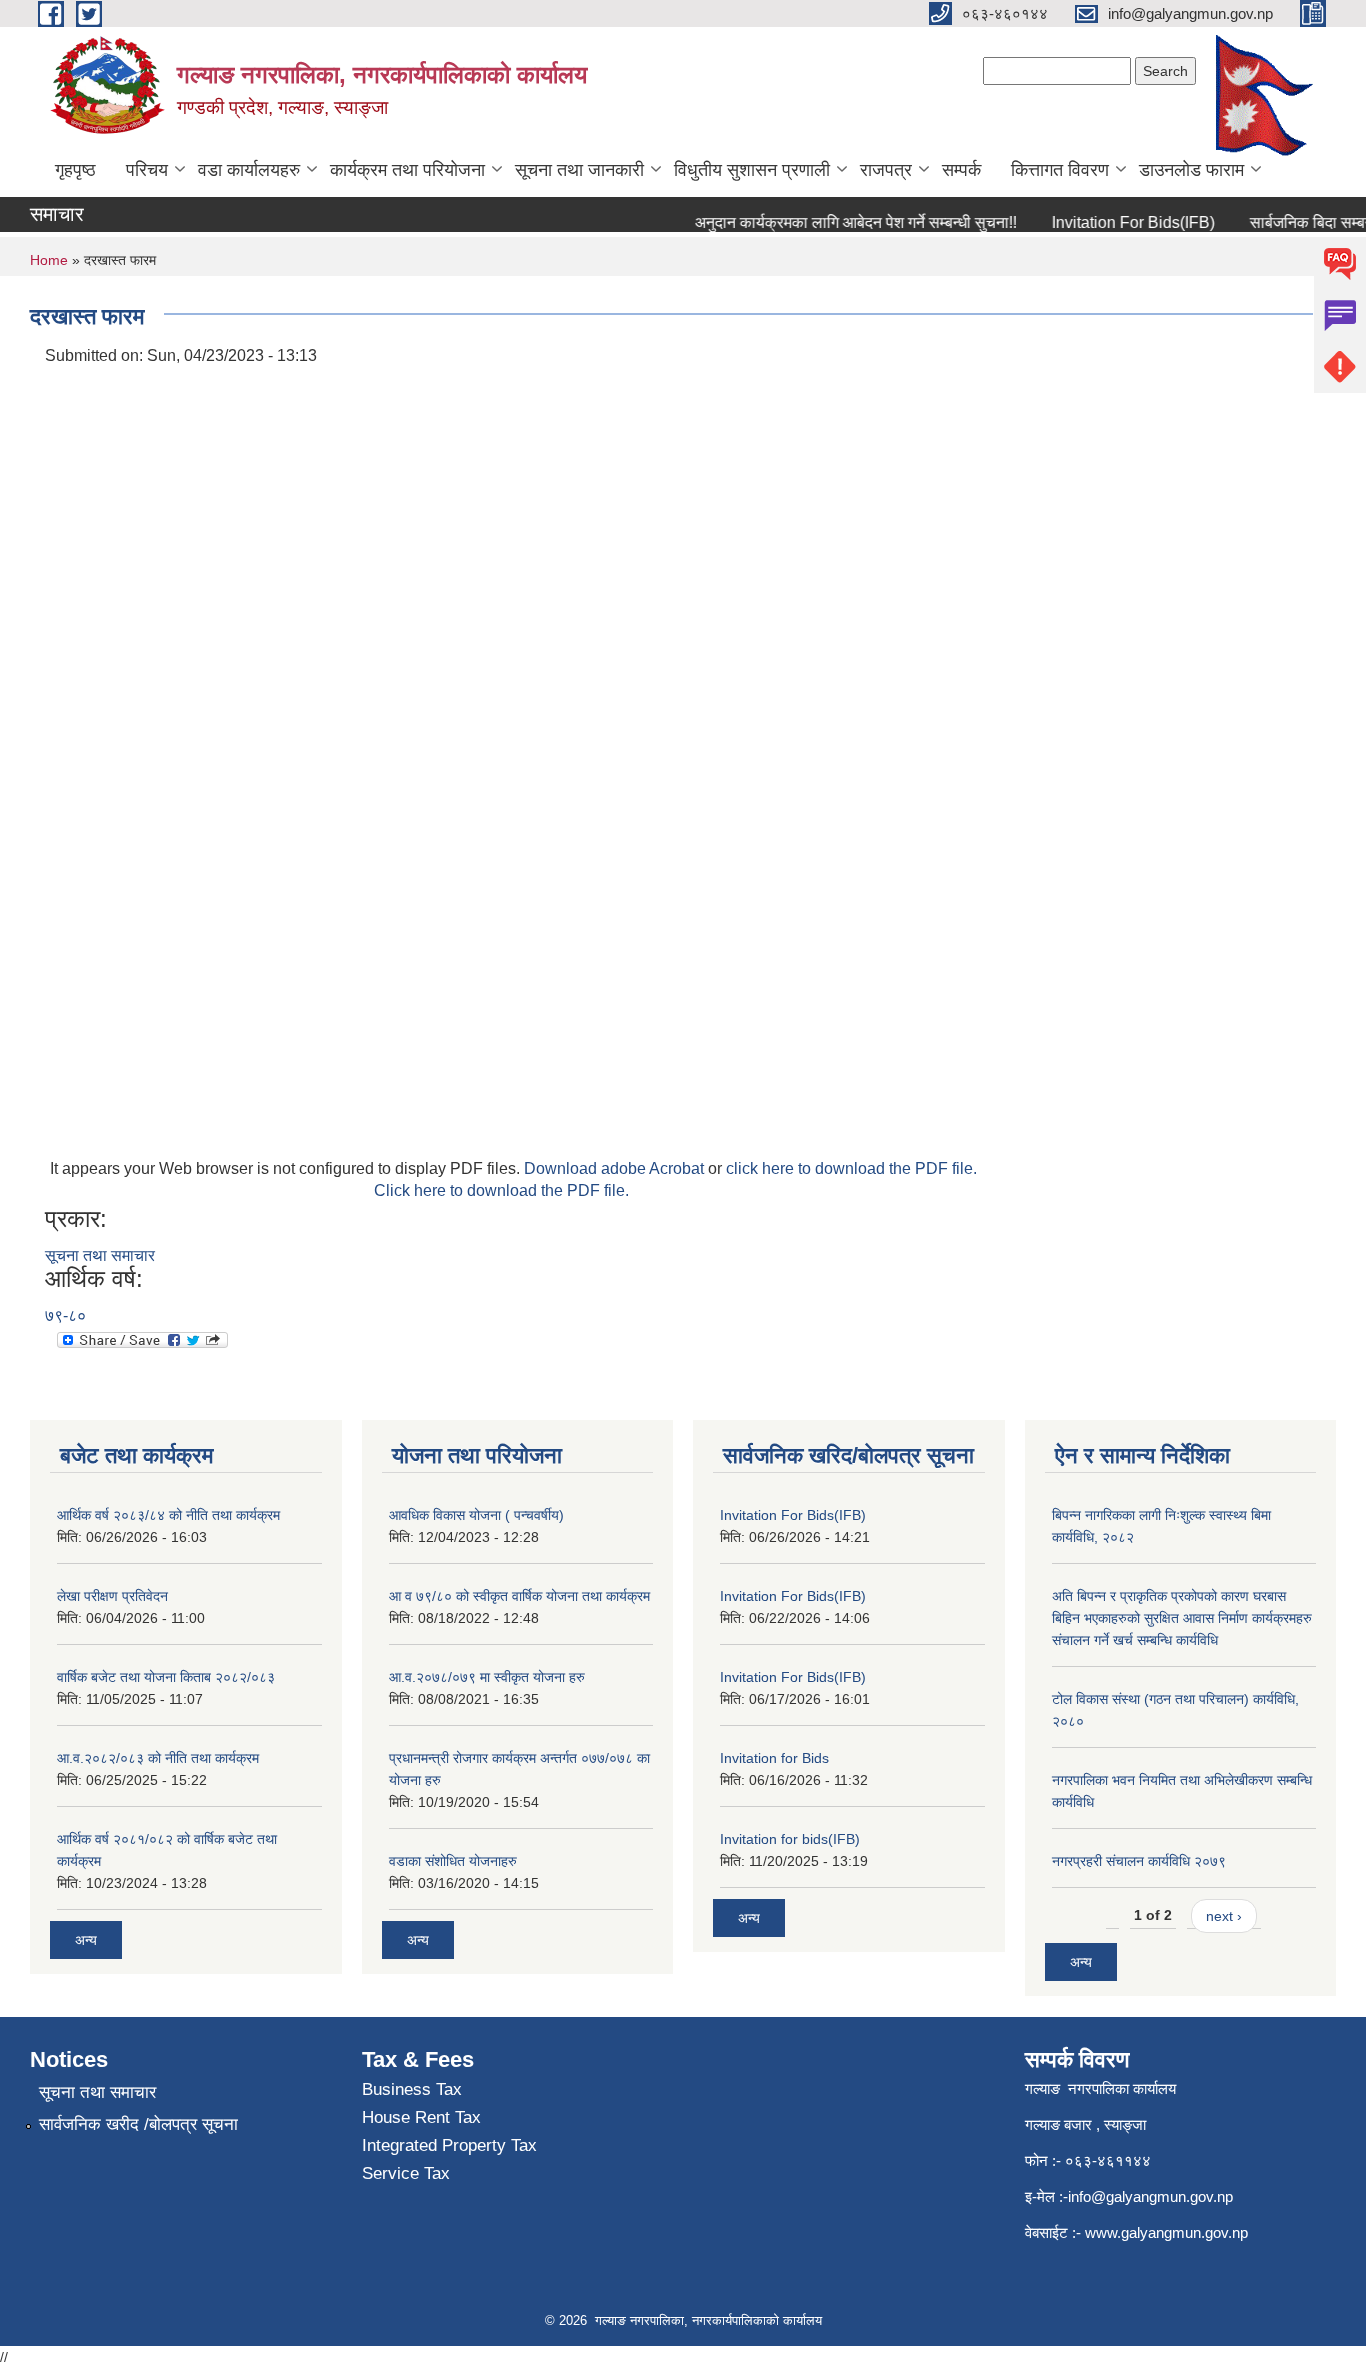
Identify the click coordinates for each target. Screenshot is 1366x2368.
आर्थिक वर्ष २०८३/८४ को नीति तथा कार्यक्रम (168, 1515)
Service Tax (406, 2173)
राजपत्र (886, 170)
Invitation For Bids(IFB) (1115, 222)
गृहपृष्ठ (75, 170)
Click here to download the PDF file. (501, 1190)
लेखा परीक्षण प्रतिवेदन (112, 1596)
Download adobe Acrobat (616, 1168)
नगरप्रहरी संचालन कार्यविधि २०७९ (1139, 1861)
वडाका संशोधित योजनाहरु (453, 1861)
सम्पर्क (961, 170)
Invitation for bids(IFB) (790, 1839)
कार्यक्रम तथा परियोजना (407, 170)
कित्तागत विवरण (1060, 170)
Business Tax (412, 2089)
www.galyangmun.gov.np (1168, 2232)
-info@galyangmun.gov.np (1148, 2196)
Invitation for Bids (774, 1758)
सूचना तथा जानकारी (579, 170)
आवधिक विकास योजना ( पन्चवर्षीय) (476, 1515)
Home (49, 260)
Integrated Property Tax (449, 2145)
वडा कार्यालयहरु (249, 170)
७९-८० (65, 1315)
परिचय (147, 170)
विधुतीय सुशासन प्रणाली (752, 170)
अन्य (86, 1940)
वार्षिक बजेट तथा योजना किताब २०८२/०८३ (166, 1677)
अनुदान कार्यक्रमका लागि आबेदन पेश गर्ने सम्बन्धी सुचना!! (838, 222)
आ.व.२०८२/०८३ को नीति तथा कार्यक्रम (158, 1758)
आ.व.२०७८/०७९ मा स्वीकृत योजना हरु (487, 1677)
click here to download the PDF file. (851, 1168)
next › (1224, 1916)
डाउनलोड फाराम (1191, 170)
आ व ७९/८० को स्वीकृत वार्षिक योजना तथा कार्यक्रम (519, 1596)
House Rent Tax (421, 2117)
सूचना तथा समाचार (100, 1255)
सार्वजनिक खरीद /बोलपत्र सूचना (138, 2124)
